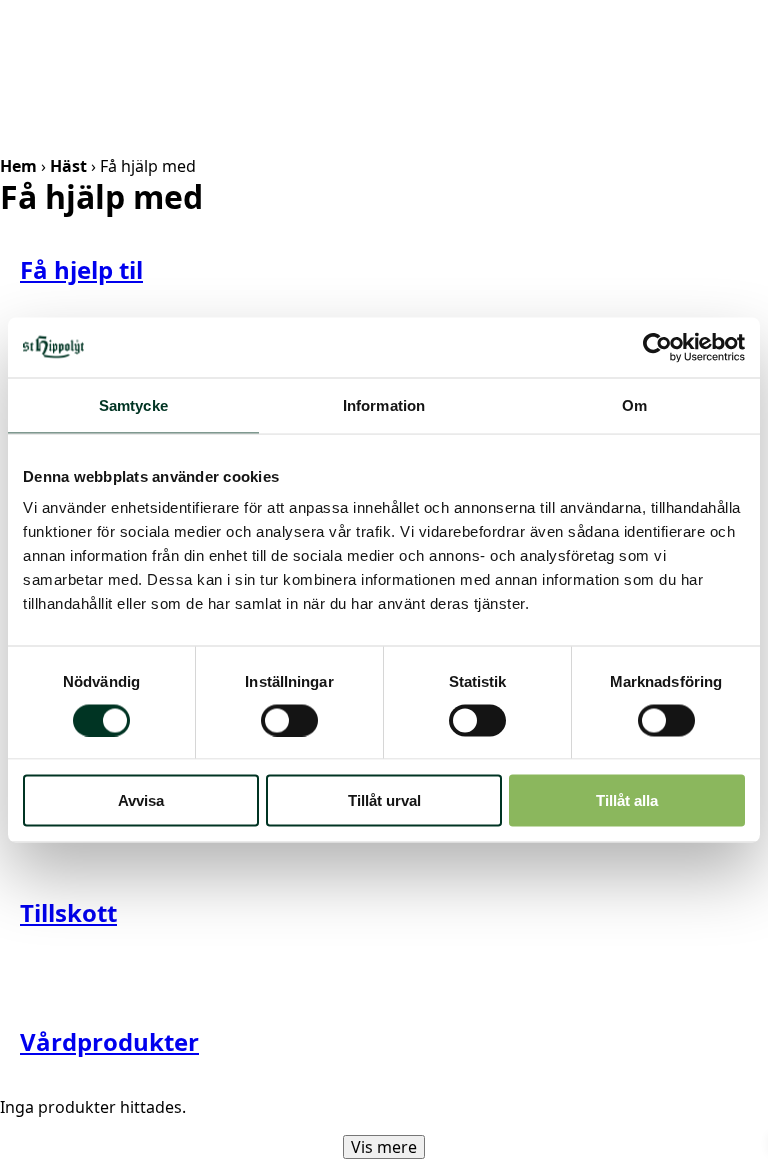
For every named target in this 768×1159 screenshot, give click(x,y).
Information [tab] (384, 404)
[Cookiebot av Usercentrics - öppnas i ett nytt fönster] (657, 347)
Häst (68, 166)
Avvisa (141, 800)
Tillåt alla (627, 800)
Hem (18, 166)
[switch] (289, 720)
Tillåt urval (384, 800)
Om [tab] (634, 404)
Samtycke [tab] (133, 404)
